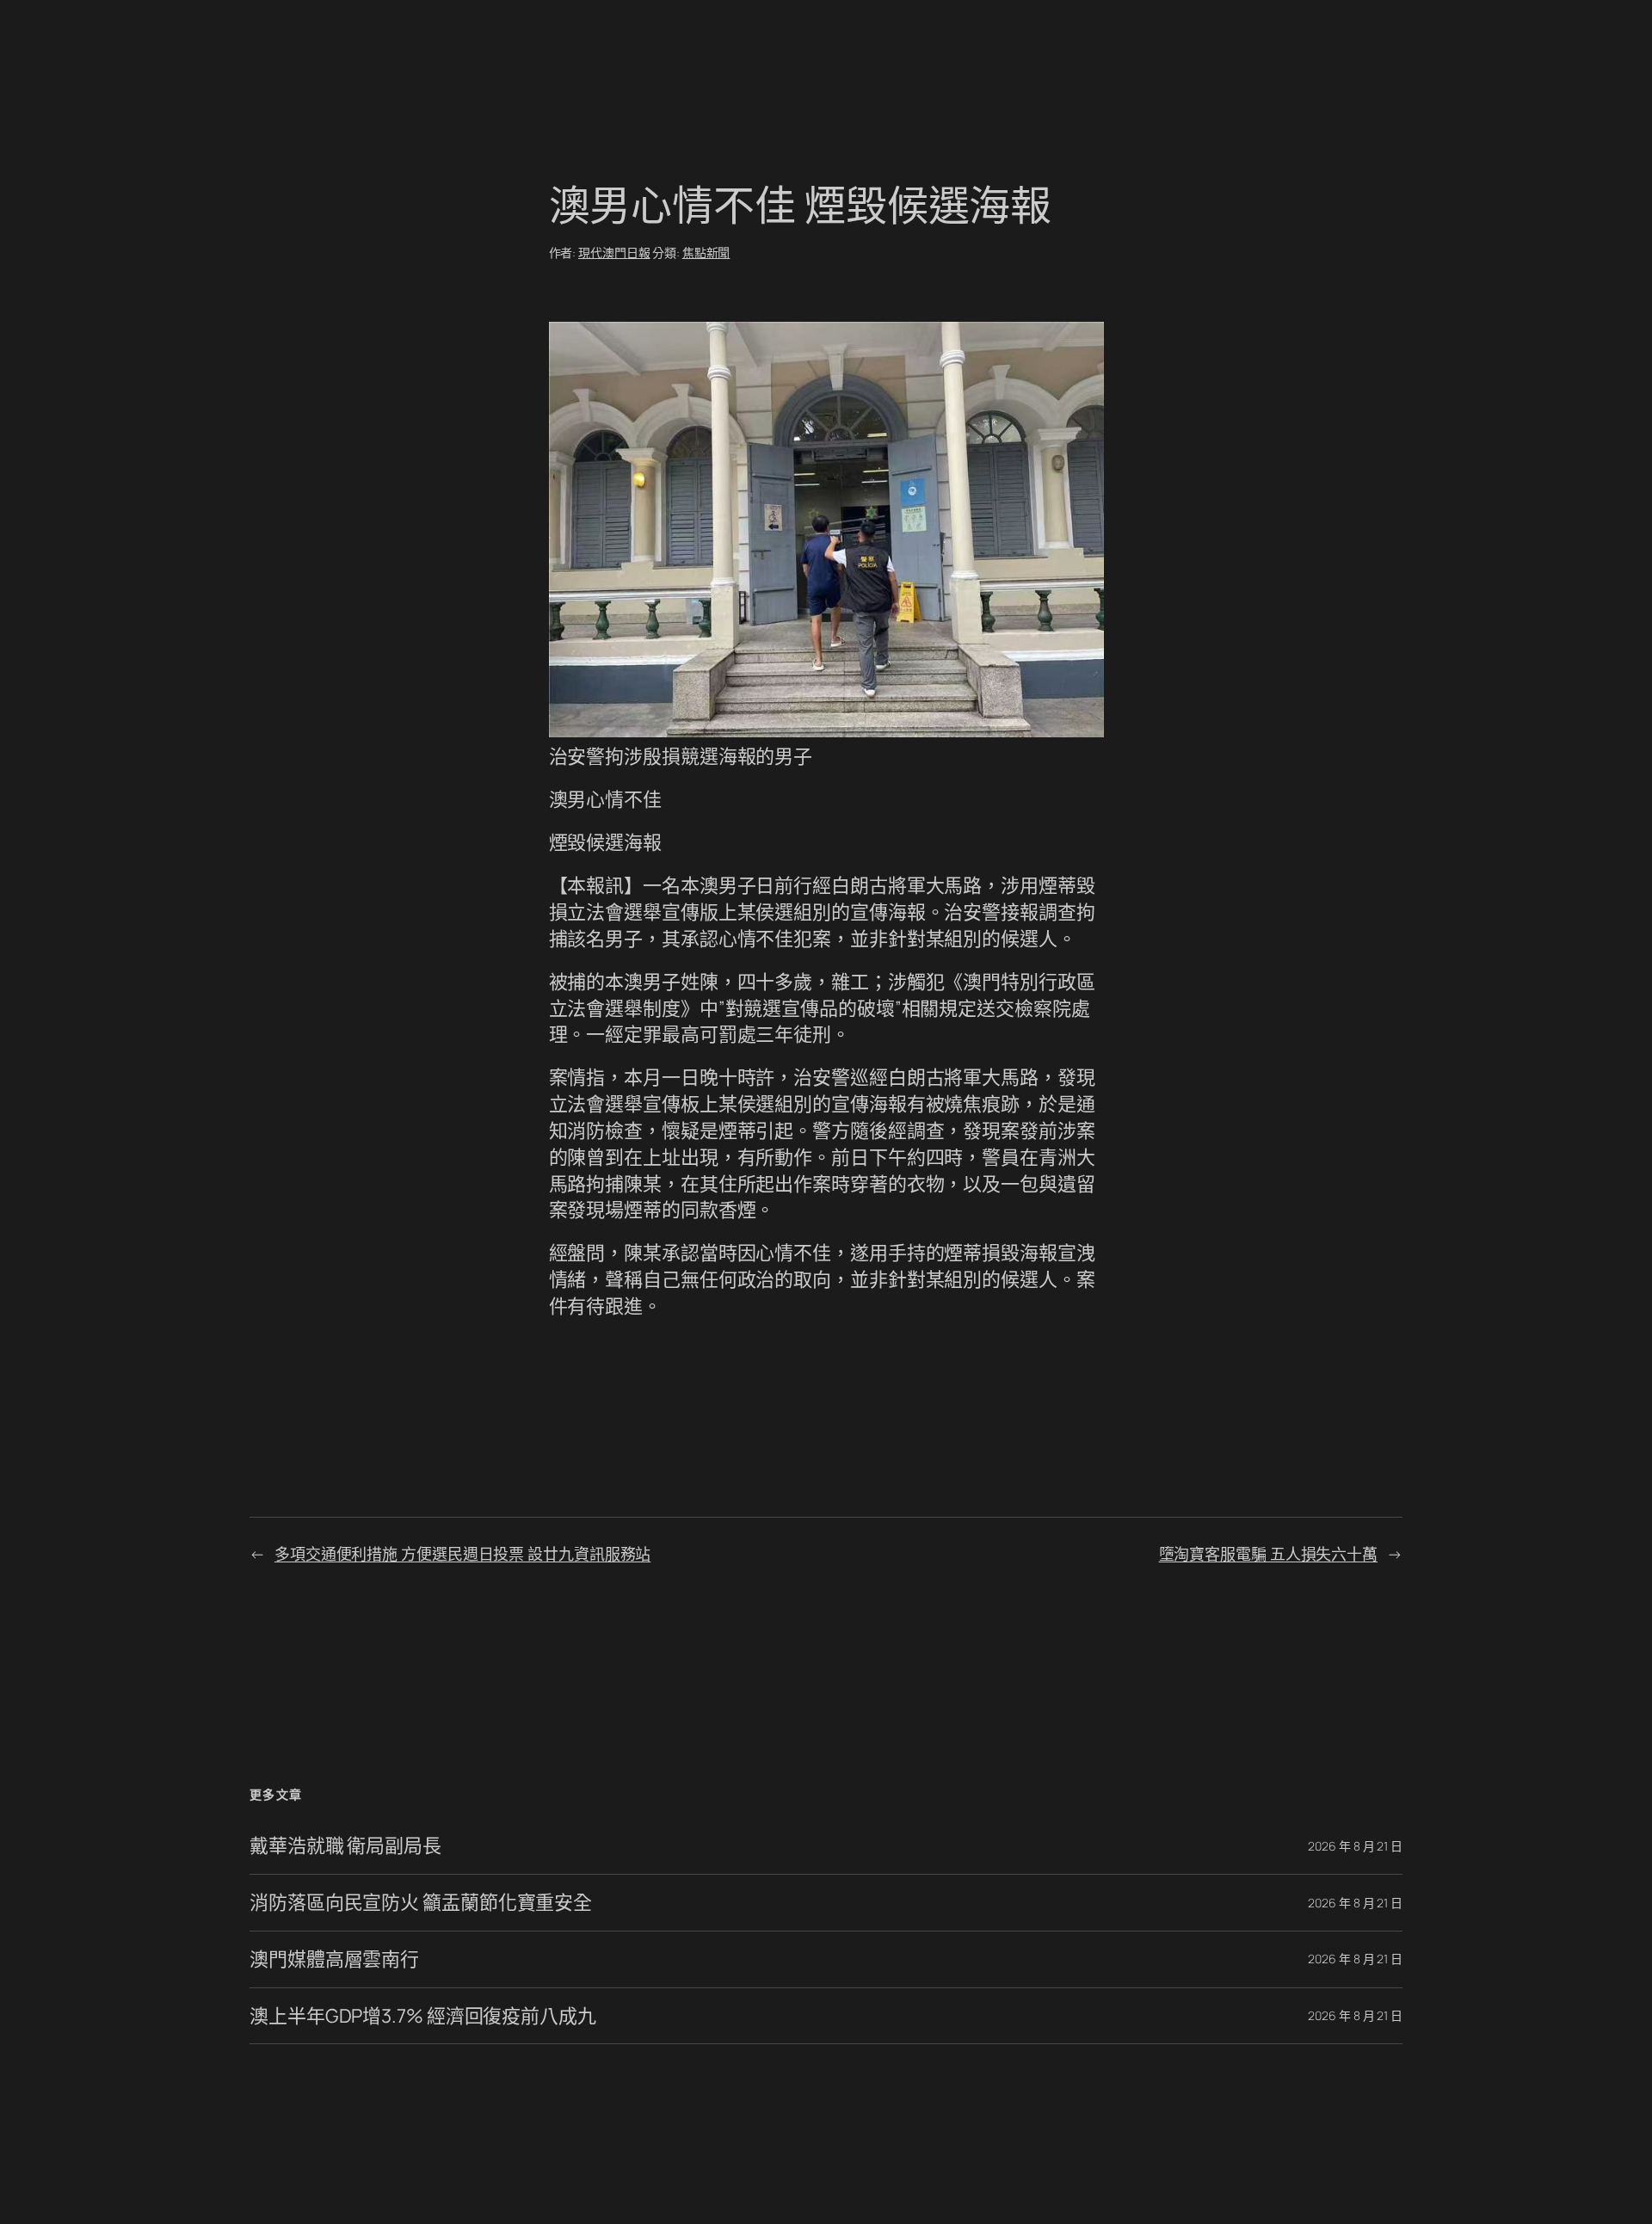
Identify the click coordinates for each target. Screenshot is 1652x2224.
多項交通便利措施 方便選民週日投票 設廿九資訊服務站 (462, 1554)
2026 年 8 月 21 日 (1355, 1846)
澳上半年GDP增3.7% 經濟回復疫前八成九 (423, 2016)
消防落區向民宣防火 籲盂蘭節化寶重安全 (421, 1903)
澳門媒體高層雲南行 (334, 1959)
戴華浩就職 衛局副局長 (345, 1846)
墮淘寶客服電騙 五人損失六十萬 (1269, 1554)
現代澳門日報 (614, 253)
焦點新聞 (706, 253)
